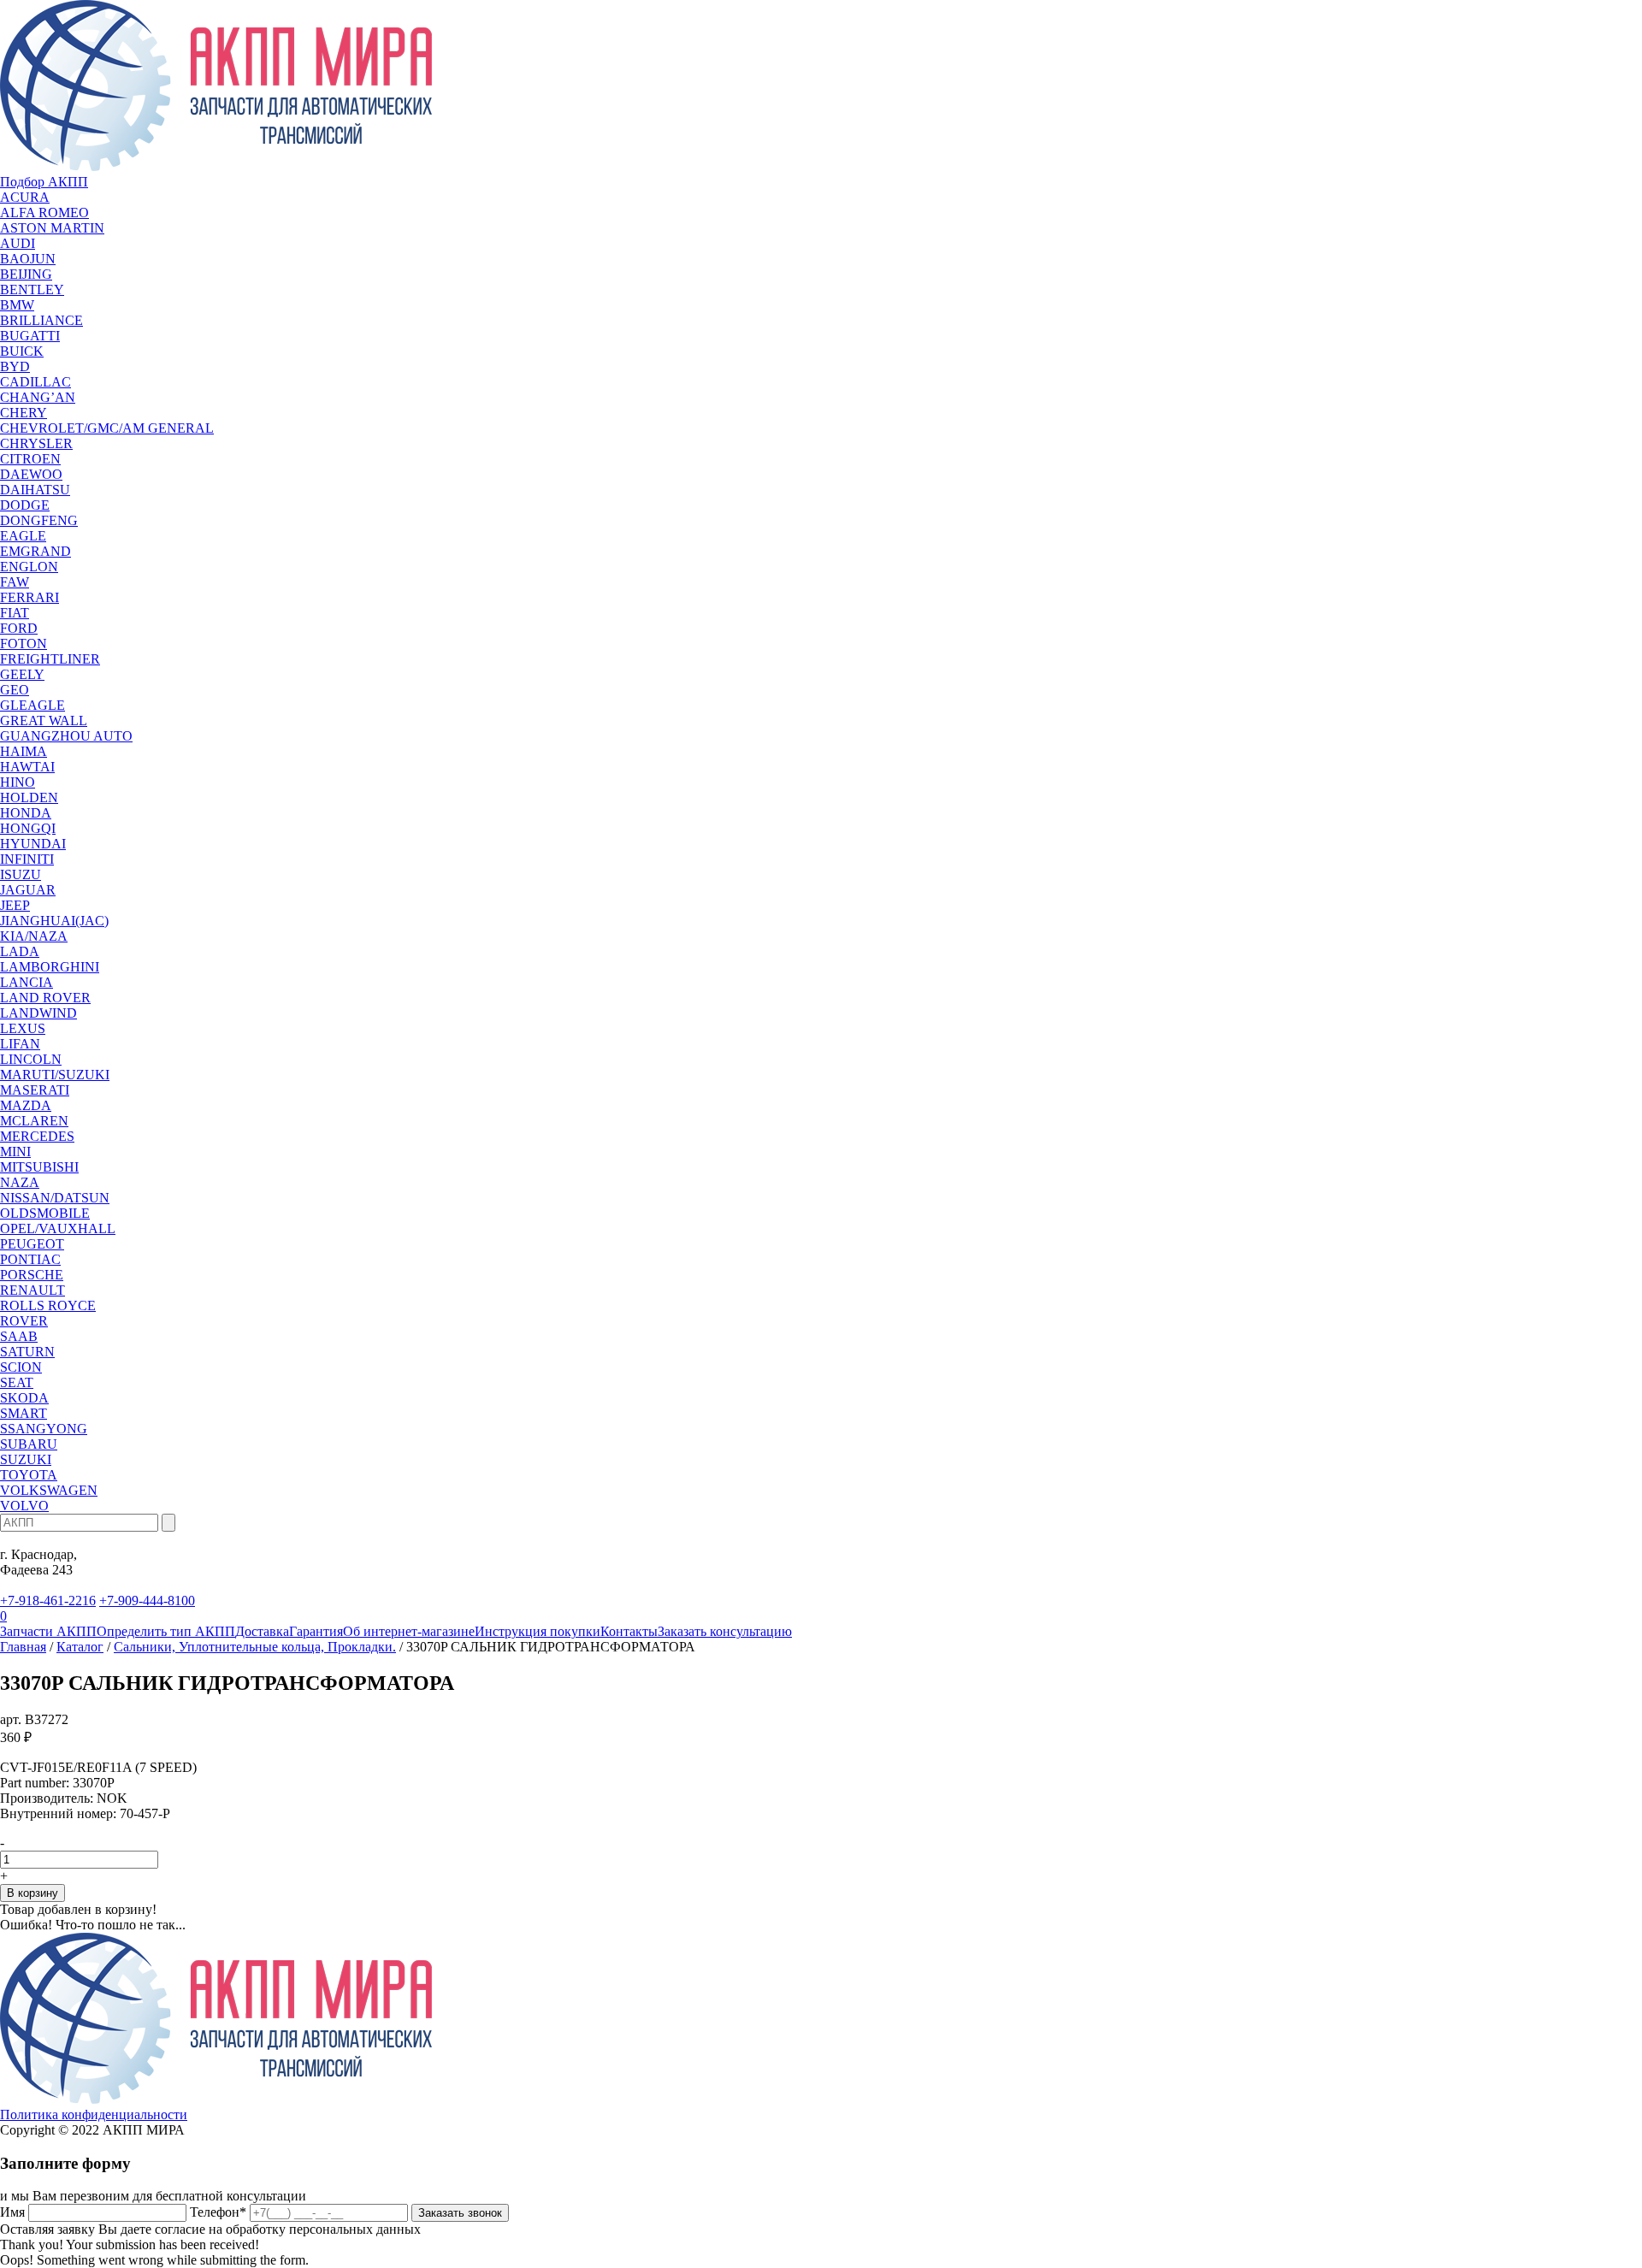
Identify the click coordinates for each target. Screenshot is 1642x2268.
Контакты (629, 1631)
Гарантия (316, 1631)
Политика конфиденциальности (94, 2114)
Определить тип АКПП (166, 1631)
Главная (23, 1647)
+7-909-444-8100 (147, 1601)
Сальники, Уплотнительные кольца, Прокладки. (255, 1647)
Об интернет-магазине (409, 1631)
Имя (12, 2212)
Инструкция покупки (537, 1631)
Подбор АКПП (44, 182)
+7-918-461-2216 (48, 1601)
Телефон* (218, 2212)
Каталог (80, 1647)
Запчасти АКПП (48, 1631)
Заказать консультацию (725, 1631)
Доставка (262, 1631)
